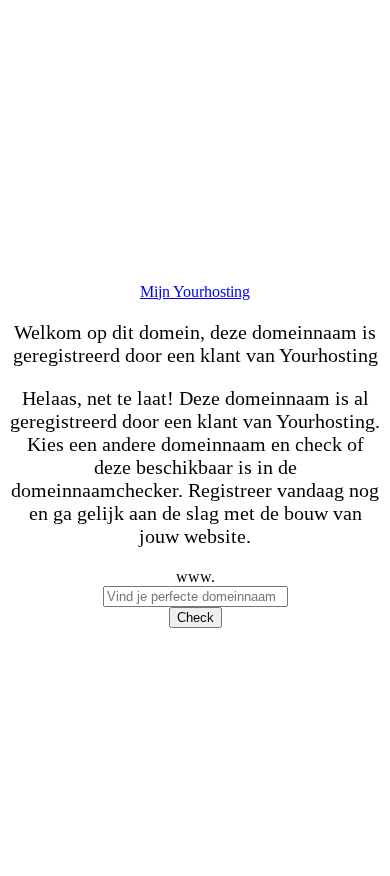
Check (195, 617)
